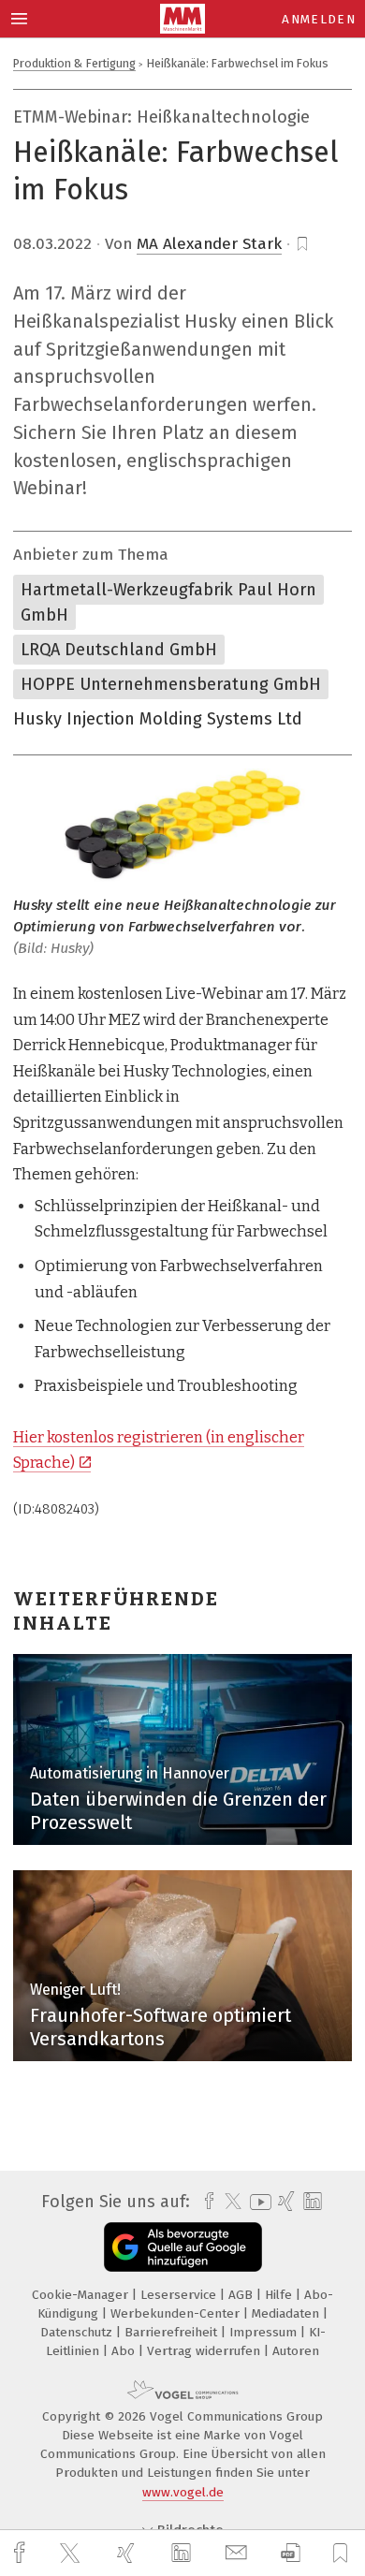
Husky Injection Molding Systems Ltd (158, 719)
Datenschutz (78, 2332)
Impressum (265, 2332)
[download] (291, 2553)
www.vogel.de (183, 2492)
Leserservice (180, 2295)
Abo (125, 2351)
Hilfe (280, 2295)
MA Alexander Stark (209, 244)
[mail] (239, 2553)
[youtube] (257, 2202)
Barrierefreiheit (173, 2332)
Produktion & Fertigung (74, 63)
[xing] (128, 2553)
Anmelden (319, 19)
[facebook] (22, 2553)
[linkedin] (183, 2554)
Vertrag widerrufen (205, 2351)
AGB (242, 2295)
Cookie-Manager (82, 2295)
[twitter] (72, 2554)
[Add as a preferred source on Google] (183, 2247)
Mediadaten (287, 2313)
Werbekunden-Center (177, 2313)
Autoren (296, 2351)
